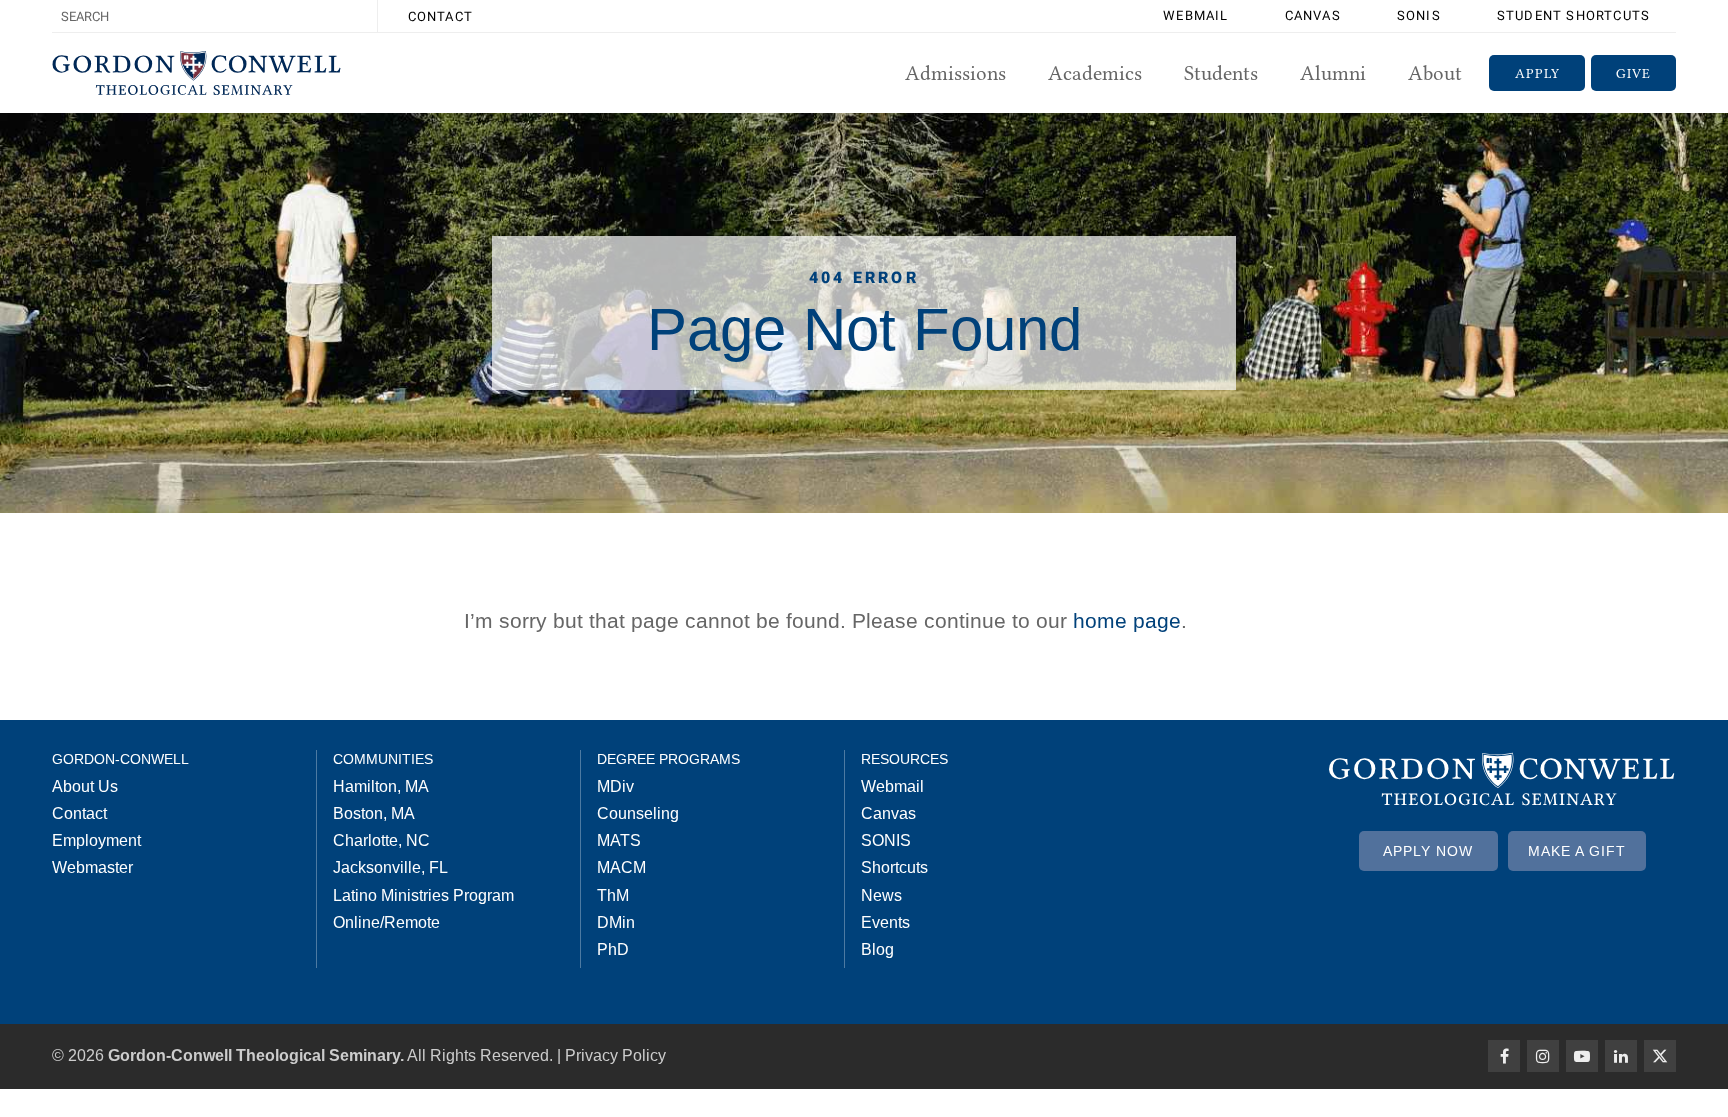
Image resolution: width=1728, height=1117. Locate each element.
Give (1633, 73)
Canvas (1313, 15)
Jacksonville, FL (390, 867)
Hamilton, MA (381, 786)
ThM (613, 895)
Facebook (1504, 1056)
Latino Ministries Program (423, 895)
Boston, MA (374, 813)
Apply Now (1428, 851)
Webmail (1195, 15)
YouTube (1582, 1056)
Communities (383, 759)
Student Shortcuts (1573, 15)
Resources (904, 759)
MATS (619, 840)
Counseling (638, 813)
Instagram (1543, 1056)
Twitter (1660, 1056)
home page (1127, 620)
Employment (96, 840)
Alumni (1333, 73)
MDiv (615, 786)
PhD (613, 949)
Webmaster (92, 867)
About (1435, 73)
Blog (877, 949)
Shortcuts (894, 867)
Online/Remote (386, 922)
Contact (440, 16)
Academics (1095, 73)
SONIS (1419, 15)
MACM (621, 867)
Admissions (955, 73)
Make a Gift (1577, 851)
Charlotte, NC (381, 840)
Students (1221, 73)
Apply (1537, 73)
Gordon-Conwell (120, 759)
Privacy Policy (615, 1055)
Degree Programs (668, 759)
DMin (616, 922)
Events (885, 922)
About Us (85, 786)
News (881, 895)
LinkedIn (1621, 1056)
